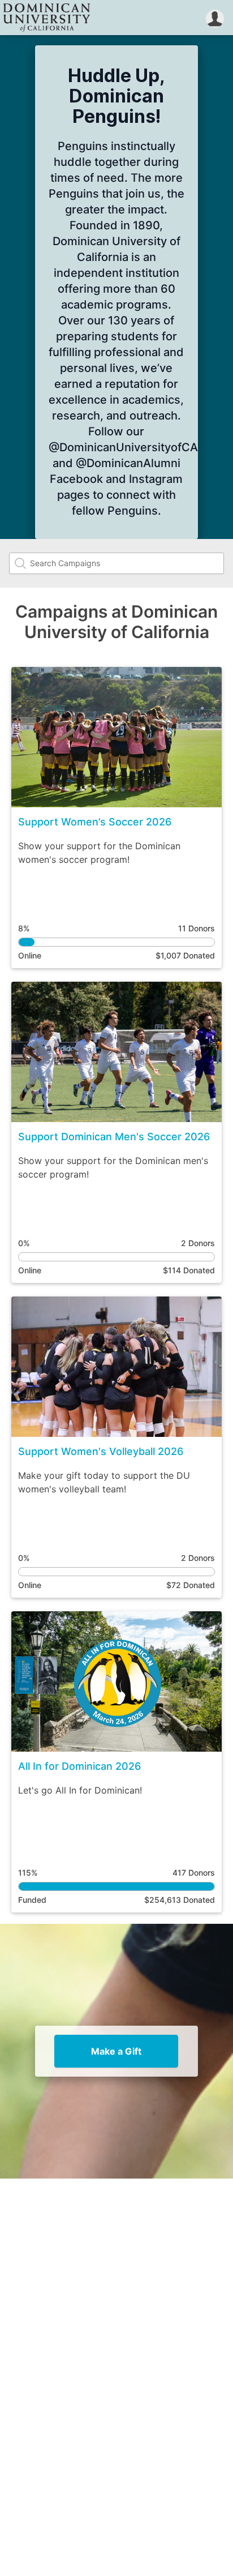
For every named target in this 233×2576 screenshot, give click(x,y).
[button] (215, 18)
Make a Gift (116, 2051)
